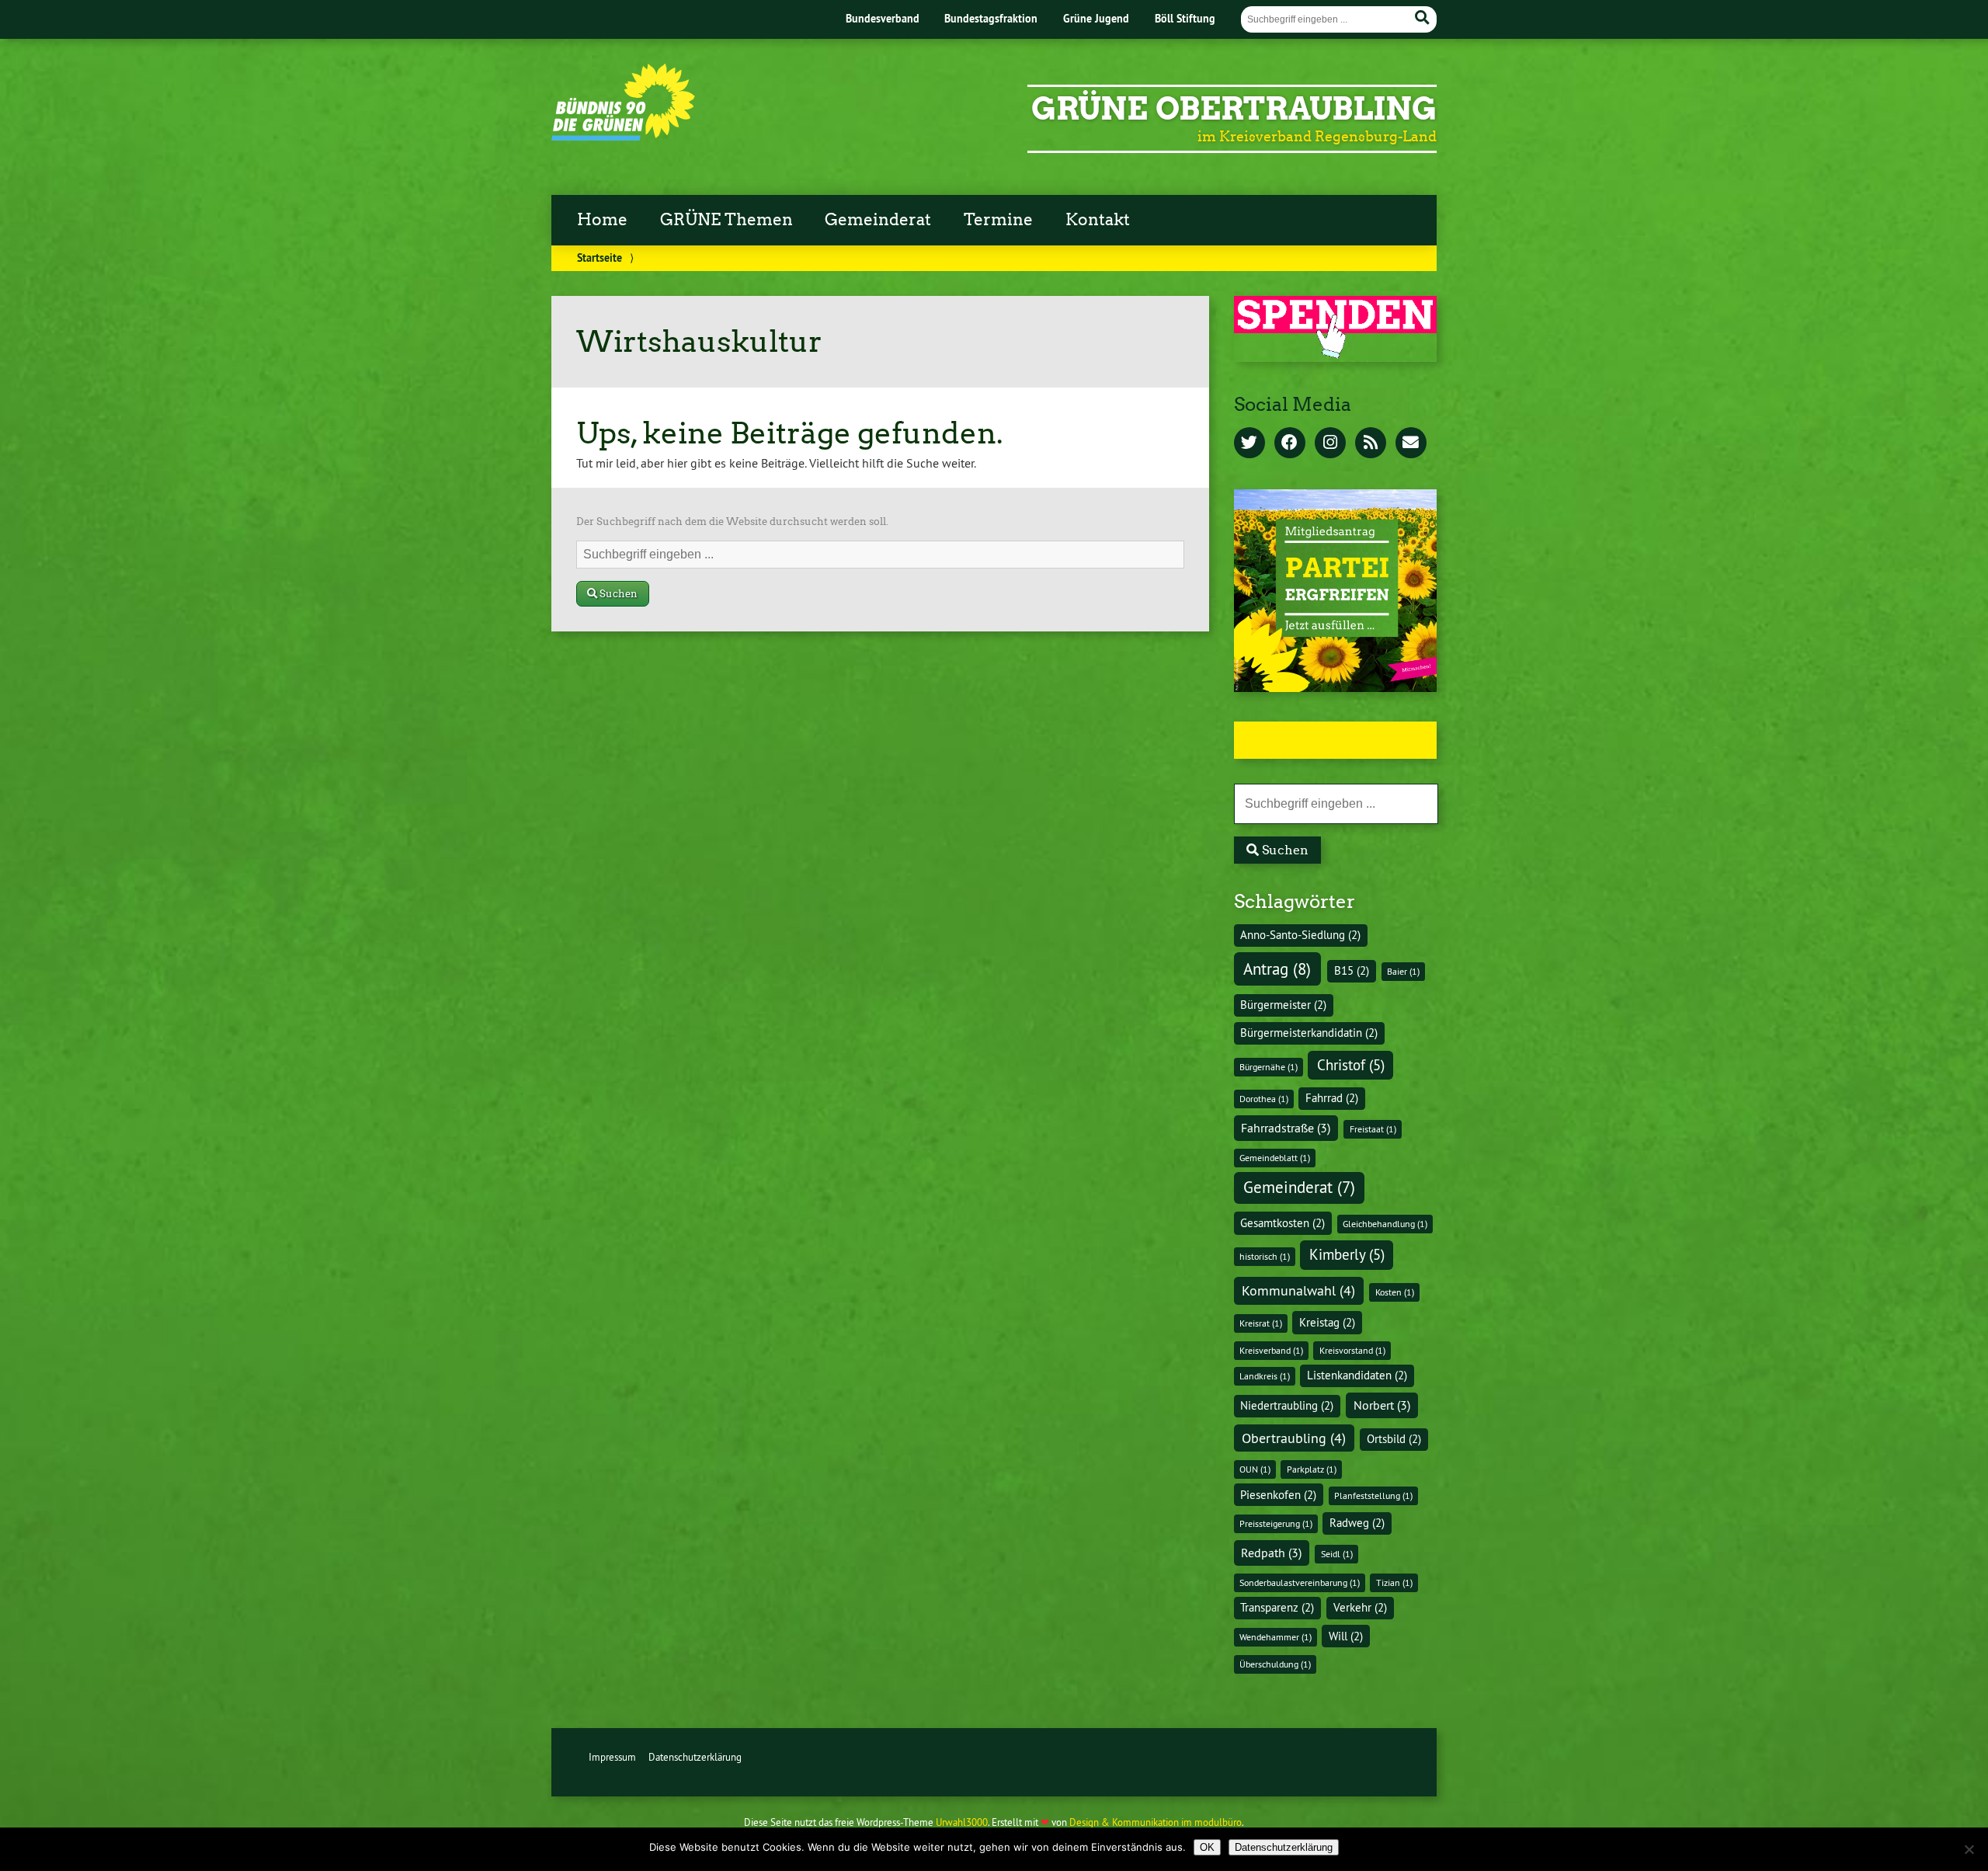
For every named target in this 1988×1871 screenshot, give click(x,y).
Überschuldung (1275, 1664)
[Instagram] (1330, 443)
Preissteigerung (1276, 1523)
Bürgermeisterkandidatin (1309, 1033)
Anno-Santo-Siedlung (1300, 935)
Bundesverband (883, 18)
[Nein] (1969, 1849)
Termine (998, 220)
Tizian (1394, 1582)
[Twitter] (1249, 443)
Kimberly (1347, 1254)
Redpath (1271, 1553)
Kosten (1395, 1292)
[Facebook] (1290, 443)
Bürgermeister (1283, 1005)
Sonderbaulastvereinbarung (1300, 1582)
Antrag (1277, 969)
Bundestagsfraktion (991, 18)
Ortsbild (1394, 1439)
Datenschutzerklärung (695, 1757)
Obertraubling (1294, 1438)
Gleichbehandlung (1385, 1224)
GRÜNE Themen (726, 220)
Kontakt (1098, 220)
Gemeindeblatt (1275, 1158)
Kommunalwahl (1298, 1290)
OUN (1255, 1469)
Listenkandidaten (1357, 1375)
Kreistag (1327, 1323)
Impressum (612, 1757)
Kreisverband (1271, 1350)
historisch (1265, 1256)
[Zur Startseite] (623, 136)
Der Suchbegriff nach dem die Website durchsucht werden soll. (732, 522)
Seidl (1337, 1554)
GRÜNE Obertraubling (1234, 109)
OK (1207, 1847)
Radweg (1357, 1523)
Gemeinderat (878, 220)
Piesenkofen (1278, 1495)
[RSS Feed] (1371, 443)
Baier (1403, 971)
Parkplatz (1312, 1469)
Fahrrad (1332, 1098)
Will (1346, 1636)
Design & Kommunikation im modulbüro (1156, 1822)
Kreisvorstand (1352, 1350)
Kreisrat (1261, 1323)
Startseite (600, 257)
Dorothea (1264, 1099)
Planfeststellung (1373, 1495)
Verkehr (1360, 1608)
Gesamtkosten (1282, 1223)
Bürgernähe (1269, 1067)
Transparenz (1277, 1608)
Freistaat (1373, 1129)
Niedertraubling (1287, 1406)
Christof (1351, 1065)
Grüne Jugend (1096, 18)
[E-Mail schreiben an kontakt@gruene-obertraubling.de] (1411, 443)
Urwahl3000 (962, 1822)
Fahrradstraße (1286, 1128)
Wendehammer (1276, 1637)
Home (602, 220)
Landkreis (1265, 1376)
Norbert (1382, 1405)
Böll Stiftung (1185, 18)
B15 (1352, 971)
